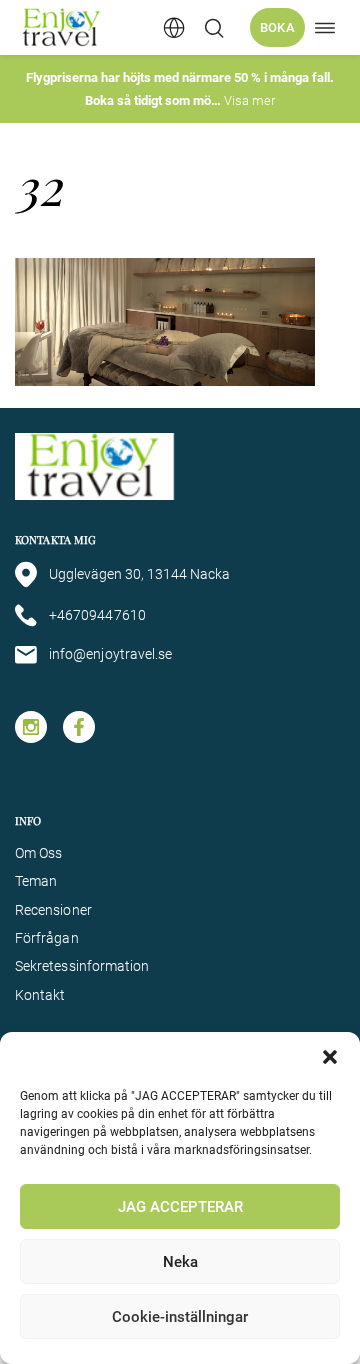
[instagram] (31, 727)
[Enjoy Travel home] (62, 27)
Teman (36, 881)
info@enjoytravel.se (110, 654)
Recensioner (53, 910)
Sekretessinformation (82, 966)
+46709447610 (97, 615)
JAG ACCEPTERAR (180, 1207)
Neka (180, 1262)
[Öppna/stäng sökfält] (214, 28)
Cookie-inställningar (180, 1317)
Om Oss (38, 853)
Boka (277, 27)
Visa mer (249, 100)
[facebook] (79, 727)
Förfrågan (47, 938)
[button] (330, 1057)
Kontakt (40, 995)
